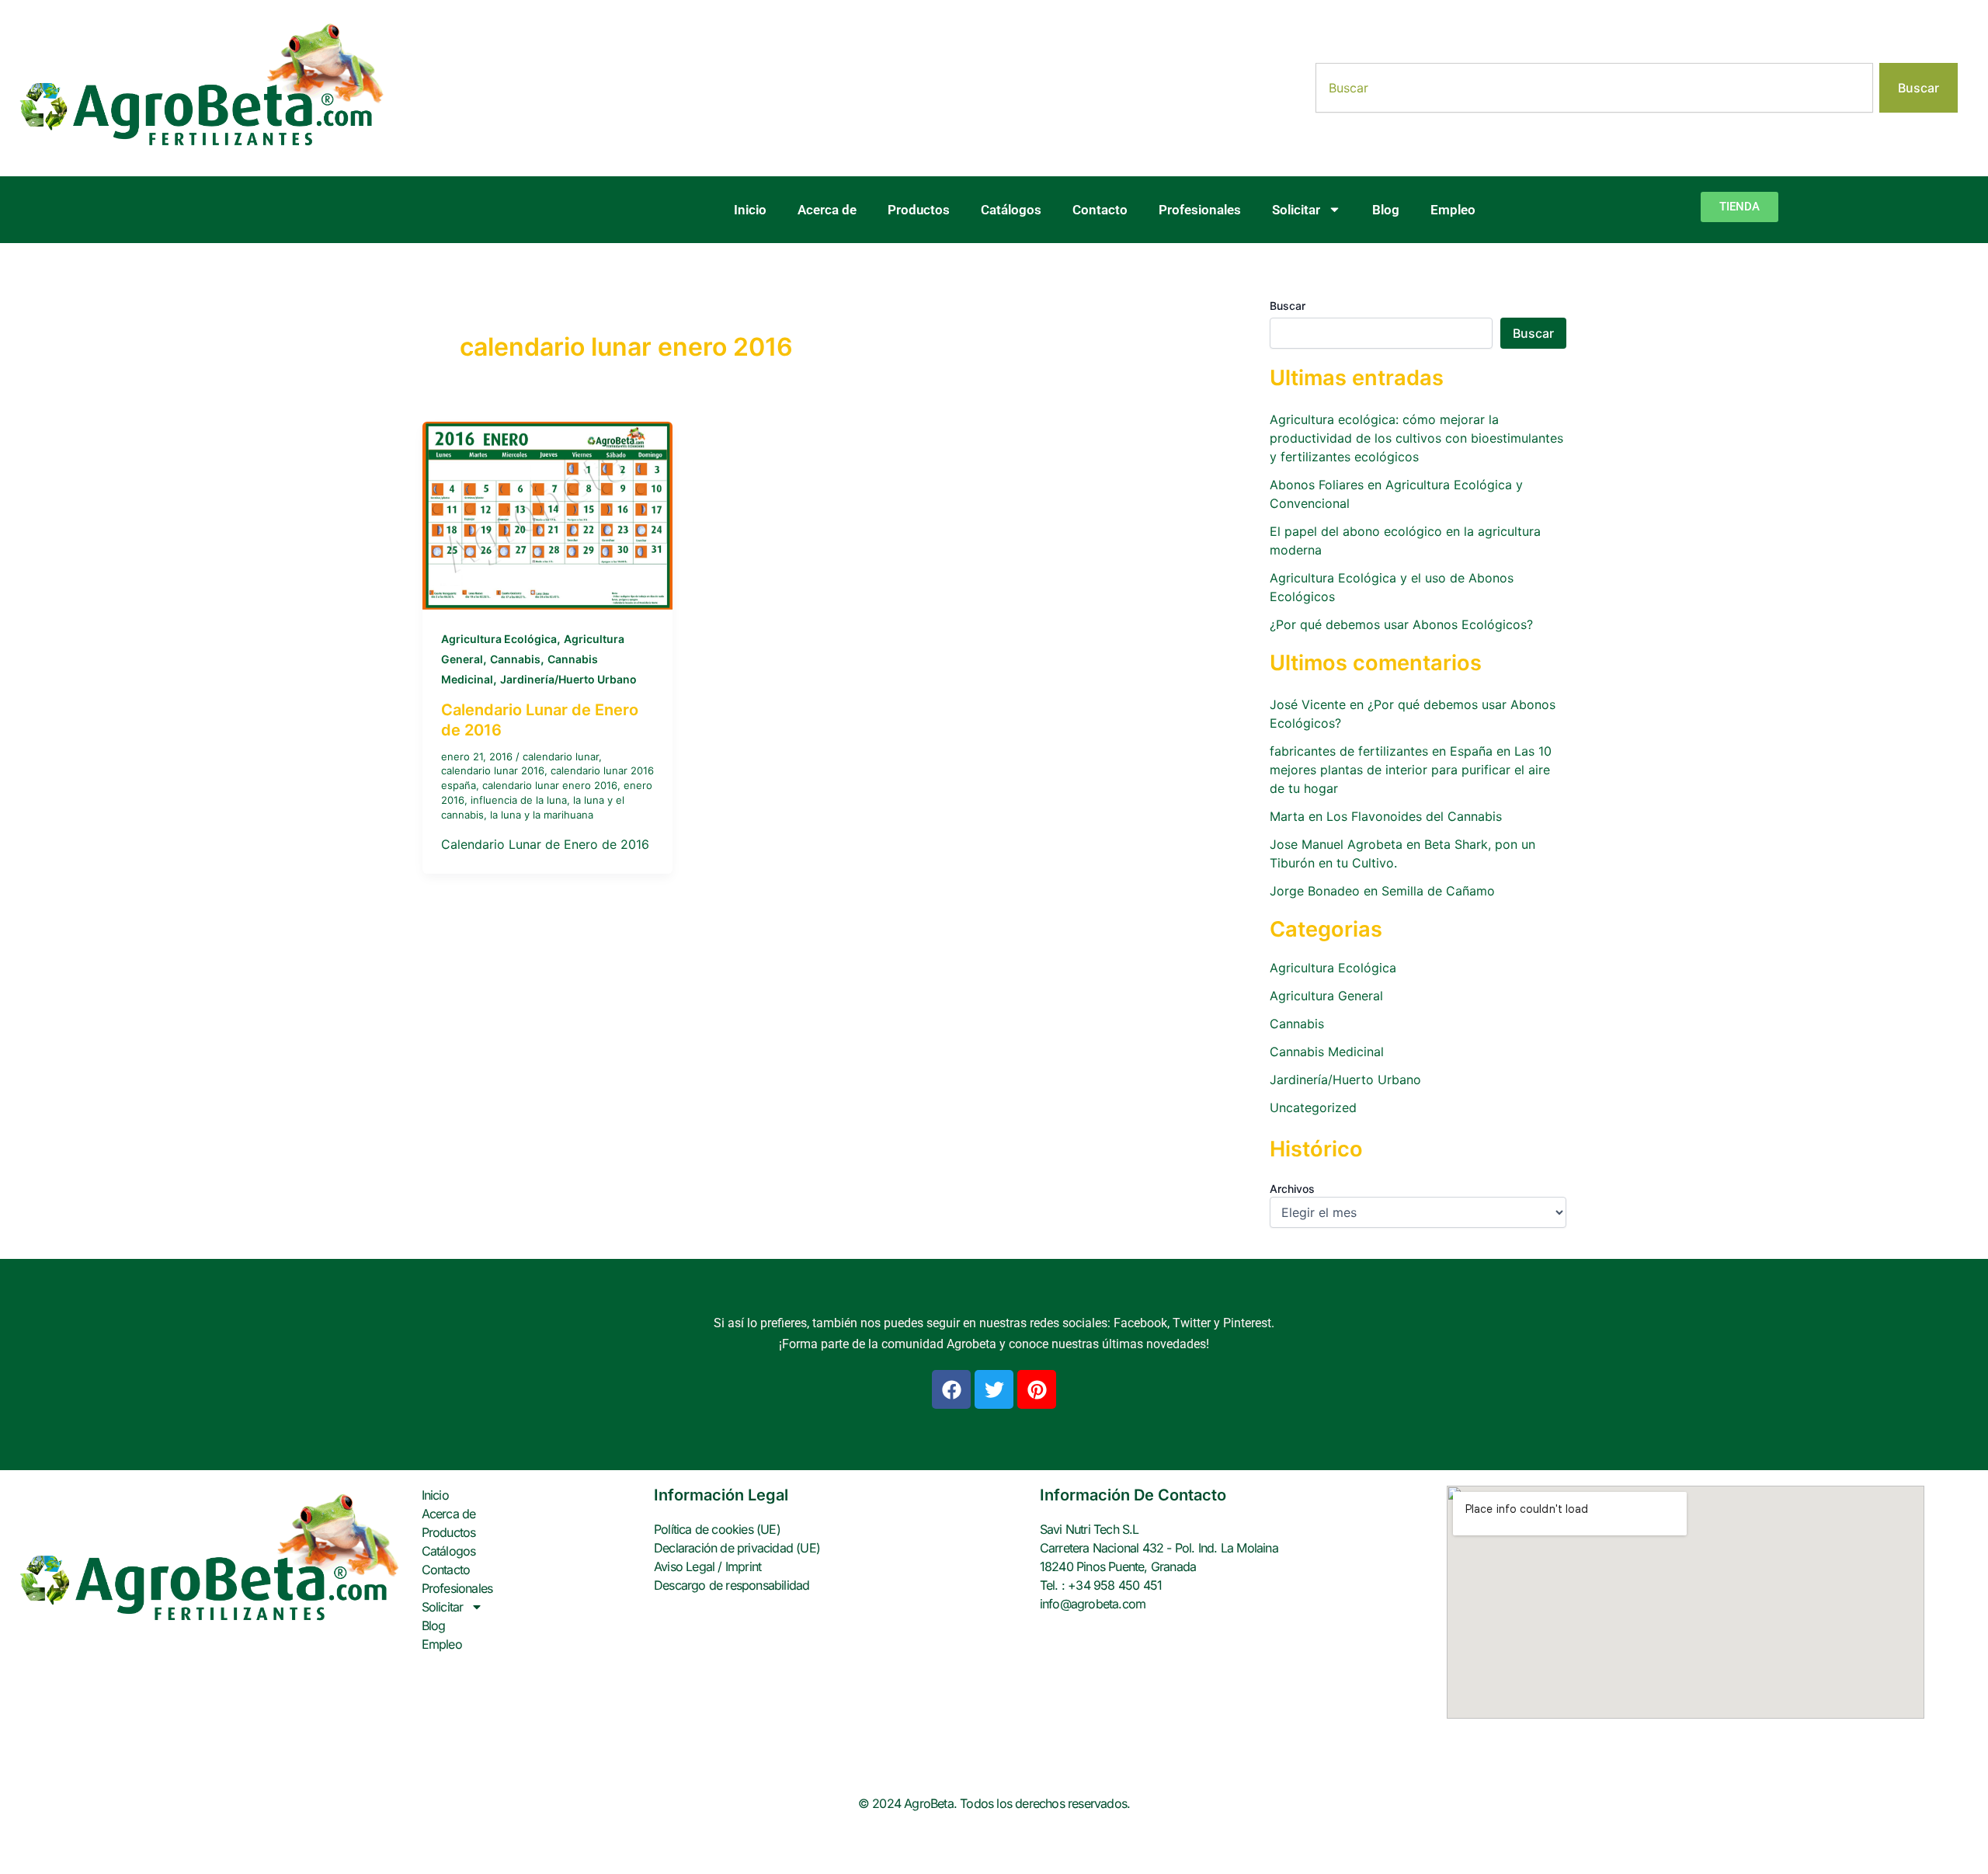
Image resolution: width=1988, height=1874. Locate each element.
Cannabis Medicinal (1327, 1052)
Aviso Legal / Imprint (707, 1566)
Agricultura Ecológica (499, 639)
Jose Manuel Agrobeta (1336, 844)
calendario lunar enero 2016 (550, 785)
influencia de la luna (519, 800)
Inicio (750, 210)
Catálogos (1011, 210)
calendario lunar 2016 (493, 770)
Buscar (1288, 306)
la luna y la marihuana (542, 815)
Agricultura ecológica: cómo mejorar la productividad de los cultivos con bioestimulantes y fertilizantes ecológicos (1416, 438)
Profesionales (1200, 210)
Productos (919, 210)
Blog (1386, 210)
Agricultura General (1326, 996)
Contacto (1100, 210)
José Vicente (1308, 704)
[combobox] (1594, 88)
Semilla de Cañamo (1438, 891)
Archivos (1292, 1189)
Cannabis (515, 659)
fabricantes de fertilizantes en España (1381, 751)
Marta (1287, 816)
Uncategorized (1313, 1107)
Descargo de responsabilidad (732, 1585)
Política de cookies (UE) (717, 1529)
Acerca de (827, 210)
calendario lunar (561, 756)
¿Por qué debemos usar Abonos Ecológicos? (1401, 624)
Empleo (1453, 210)
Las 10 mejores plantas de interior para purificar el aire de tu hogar (1411, 770)
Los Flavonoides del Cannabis (1414, 816)
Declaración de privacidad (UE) (737, 1548)
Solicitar (1296, 210)
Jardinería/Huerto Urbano (568, 679)
